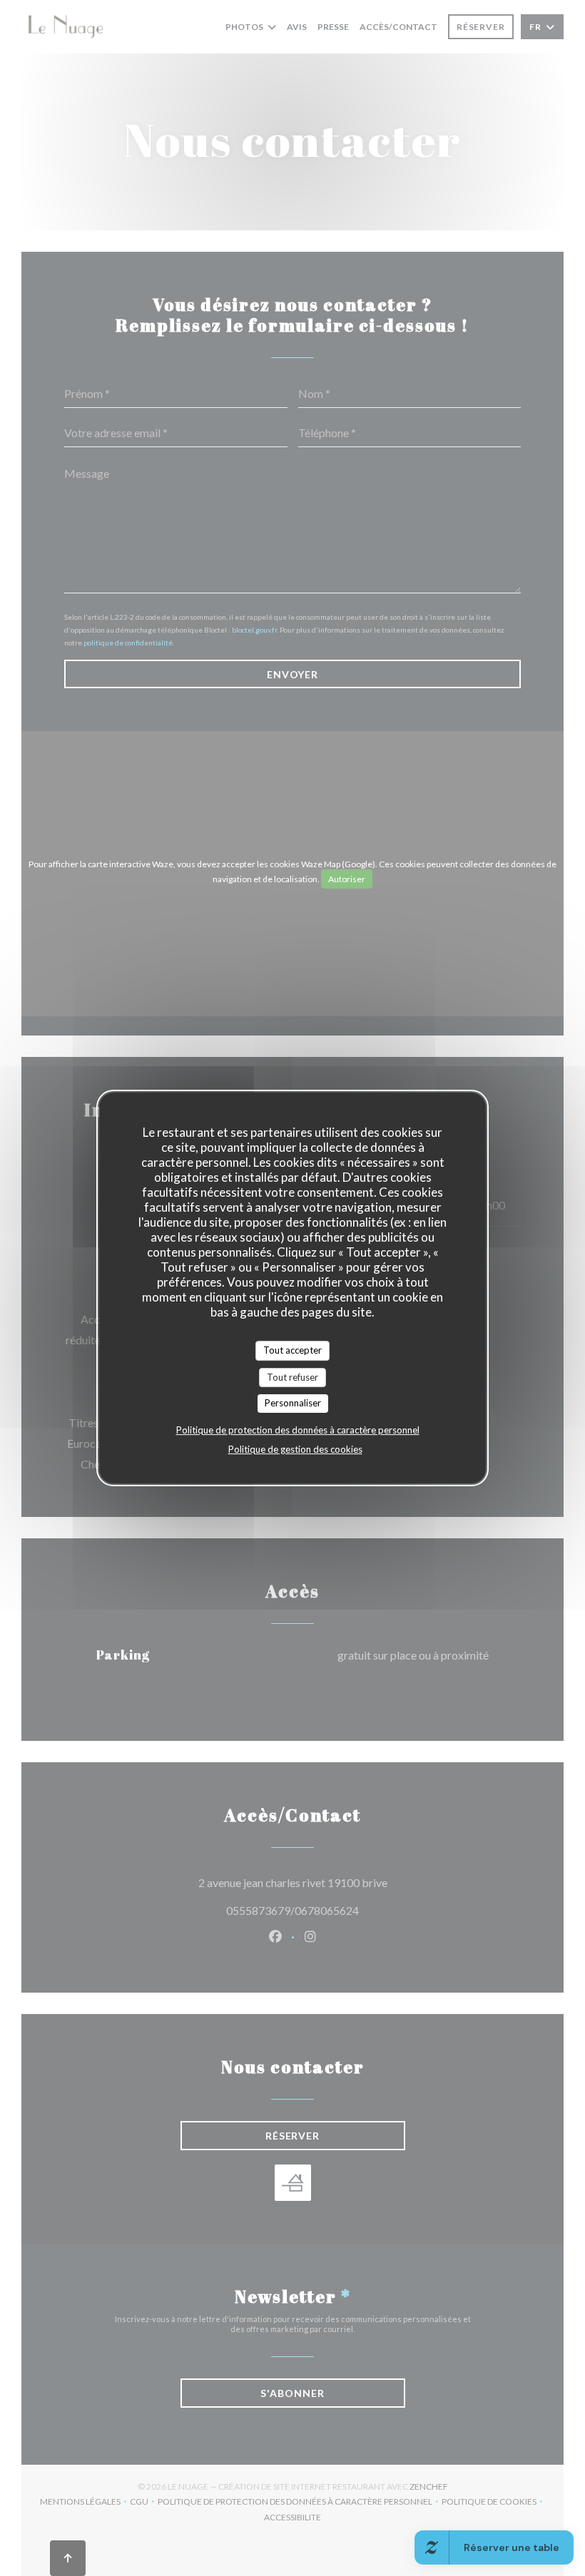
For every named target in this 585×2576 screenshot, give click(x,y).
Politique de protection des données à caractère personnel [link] (298, 1430)
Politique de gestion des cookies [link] (295, 1449)
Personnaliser (293, 1403)
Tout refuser (292, 1377)
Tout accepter (292, 1350)
